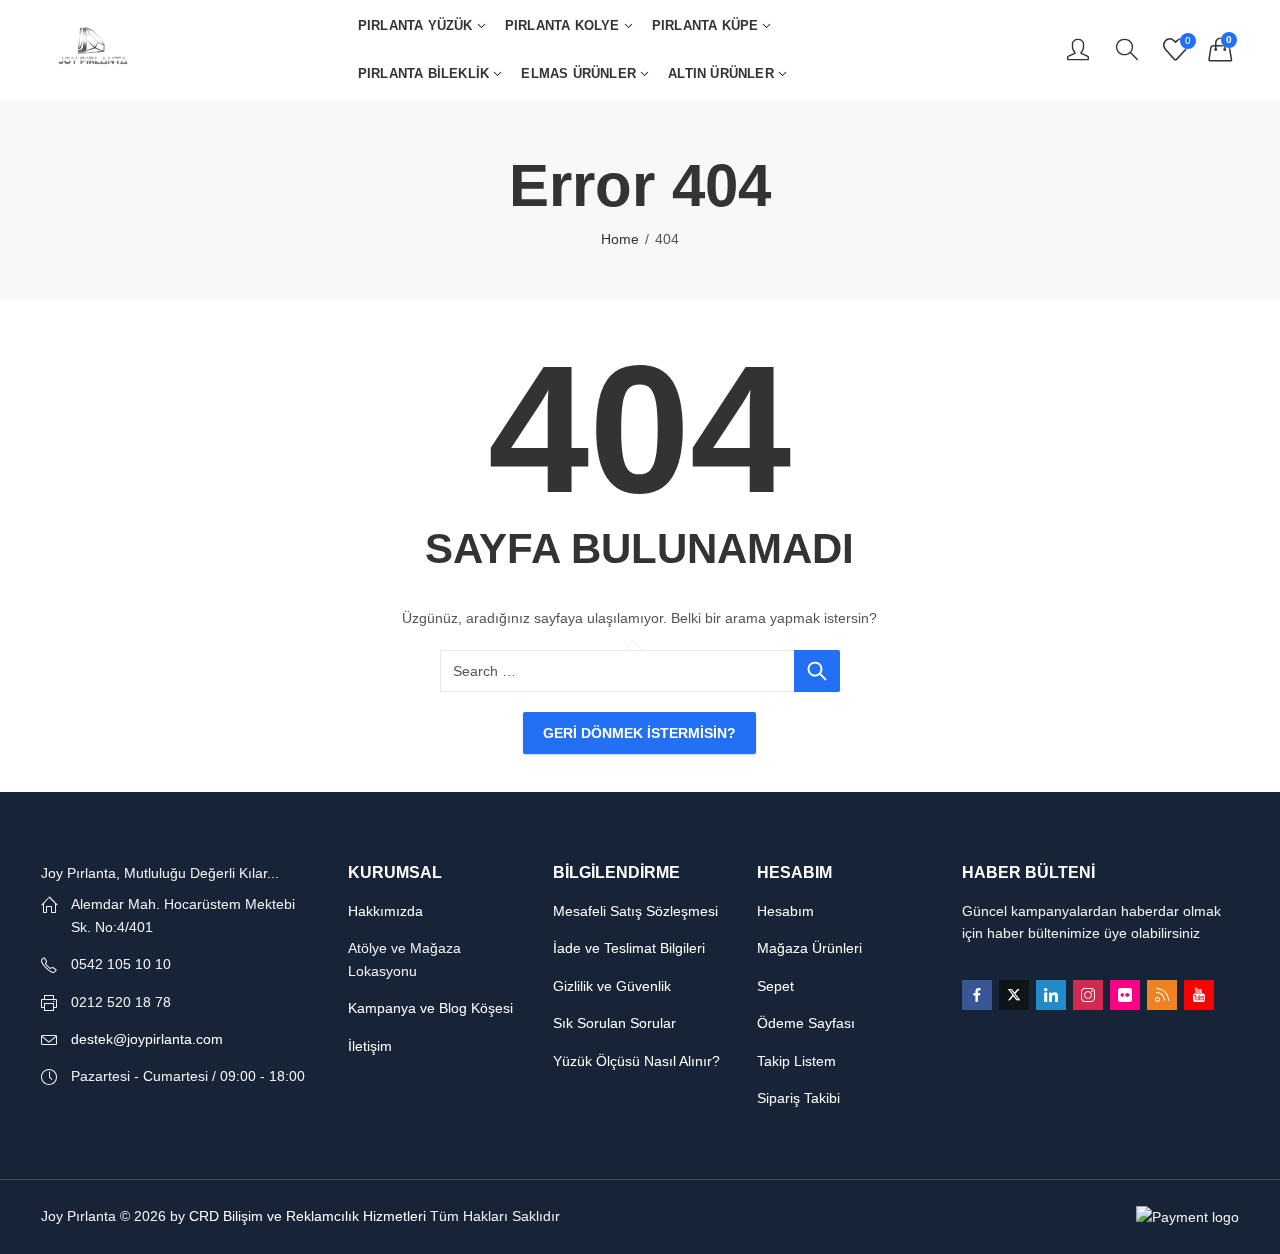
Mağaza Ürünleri (809, 948)
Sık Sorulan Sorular (614, 1023)
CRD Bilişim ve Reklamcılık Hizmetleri (307, 1216)
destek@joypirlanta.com (147, 1039)
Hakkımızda (385, 911)
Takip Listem (796, 1061)
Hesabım (785, 911)
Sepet (775, 986)
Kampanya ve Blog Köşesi (430, 1008)
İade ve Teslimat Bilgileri (629, 948)
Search (817, 671)
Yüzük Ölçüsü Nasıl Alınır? (636, 1061)
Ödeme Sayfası (806, 1023)
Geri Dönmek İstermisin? (639, 733)
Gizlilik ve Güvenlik (612, 986)
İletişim (370, 1046)
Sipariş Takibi (798, 1098)
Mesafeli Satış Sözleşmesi (635, 911)
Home (620, 239)
